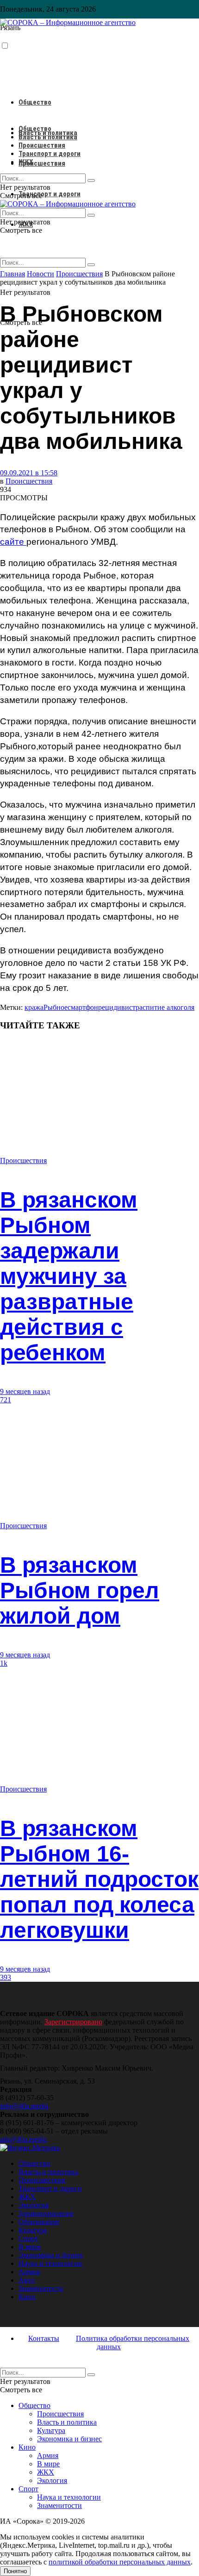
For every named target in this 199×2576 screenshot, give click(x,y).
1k (4, 1663)
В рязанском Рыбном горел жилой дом (80, 1590)
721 (6, 1400)
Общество (35, 102)
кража (34, 1007)
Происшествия (42, 163)
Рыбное (56, 1007)
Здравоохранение (46, 2213)
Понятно (15, 2571)
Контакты (44, 2338)
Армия (29, 2272)
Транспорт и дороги (50, 194)
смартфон (83, 1007)
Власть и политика (48, 137)
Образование (39, 2222)
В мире (30, 2247)
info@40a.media (24, 2106)
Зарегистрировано (73, 2022)
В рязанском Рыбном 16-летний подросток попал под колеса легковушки (99, 1879)
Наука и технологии (50, 2263)
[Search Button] (91, 265)
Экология (34, 2205)
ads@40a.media (23, 2139)
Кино (27, 2297)
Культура (33, 2230)
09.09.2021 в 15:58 (29, 473)
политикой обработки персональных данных (120, 2562)
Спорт (28, 2238)
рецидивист (117, 1007)
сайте (13, 542)
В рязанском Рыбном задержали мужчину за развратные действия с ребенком (69, 1276)
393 (6, 1977)
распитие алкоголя (165, 1007)
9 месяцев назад (25, 1391)
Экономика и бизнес (51, 2255)
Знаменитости (41, 2288)
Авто (27, 2280)
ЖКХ (26, 162)
